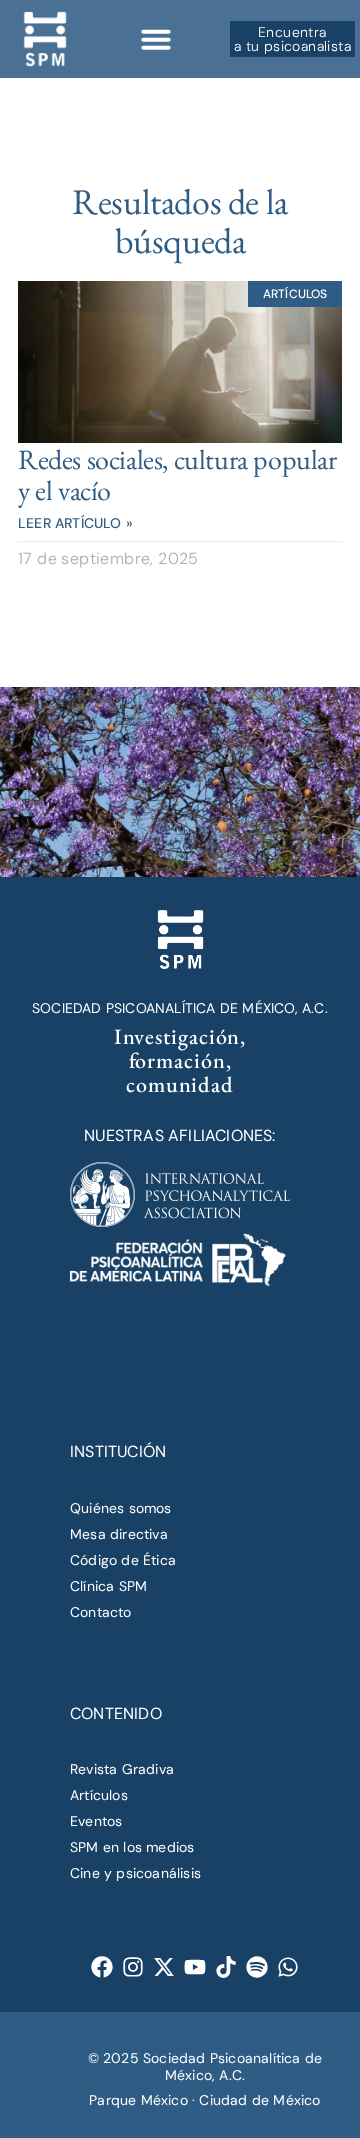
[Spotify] (257, 1966)
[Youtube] (195, 1966)
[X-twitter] (164, 1966)
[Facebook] (102, 1966)
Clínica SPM (108, 1586)
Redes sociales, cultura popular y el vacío (177, 474)
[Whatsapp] (288, 1966)
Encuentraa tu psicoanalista (292, 39)
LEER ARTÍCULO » (75, 523)
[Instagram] (133, 1966)
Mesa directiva (119, 1534)
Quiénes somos (121, 1508)
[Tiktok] (226, 1966)
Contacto (101, 1612)
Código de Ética (123, 1560)
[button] (156, 39)
